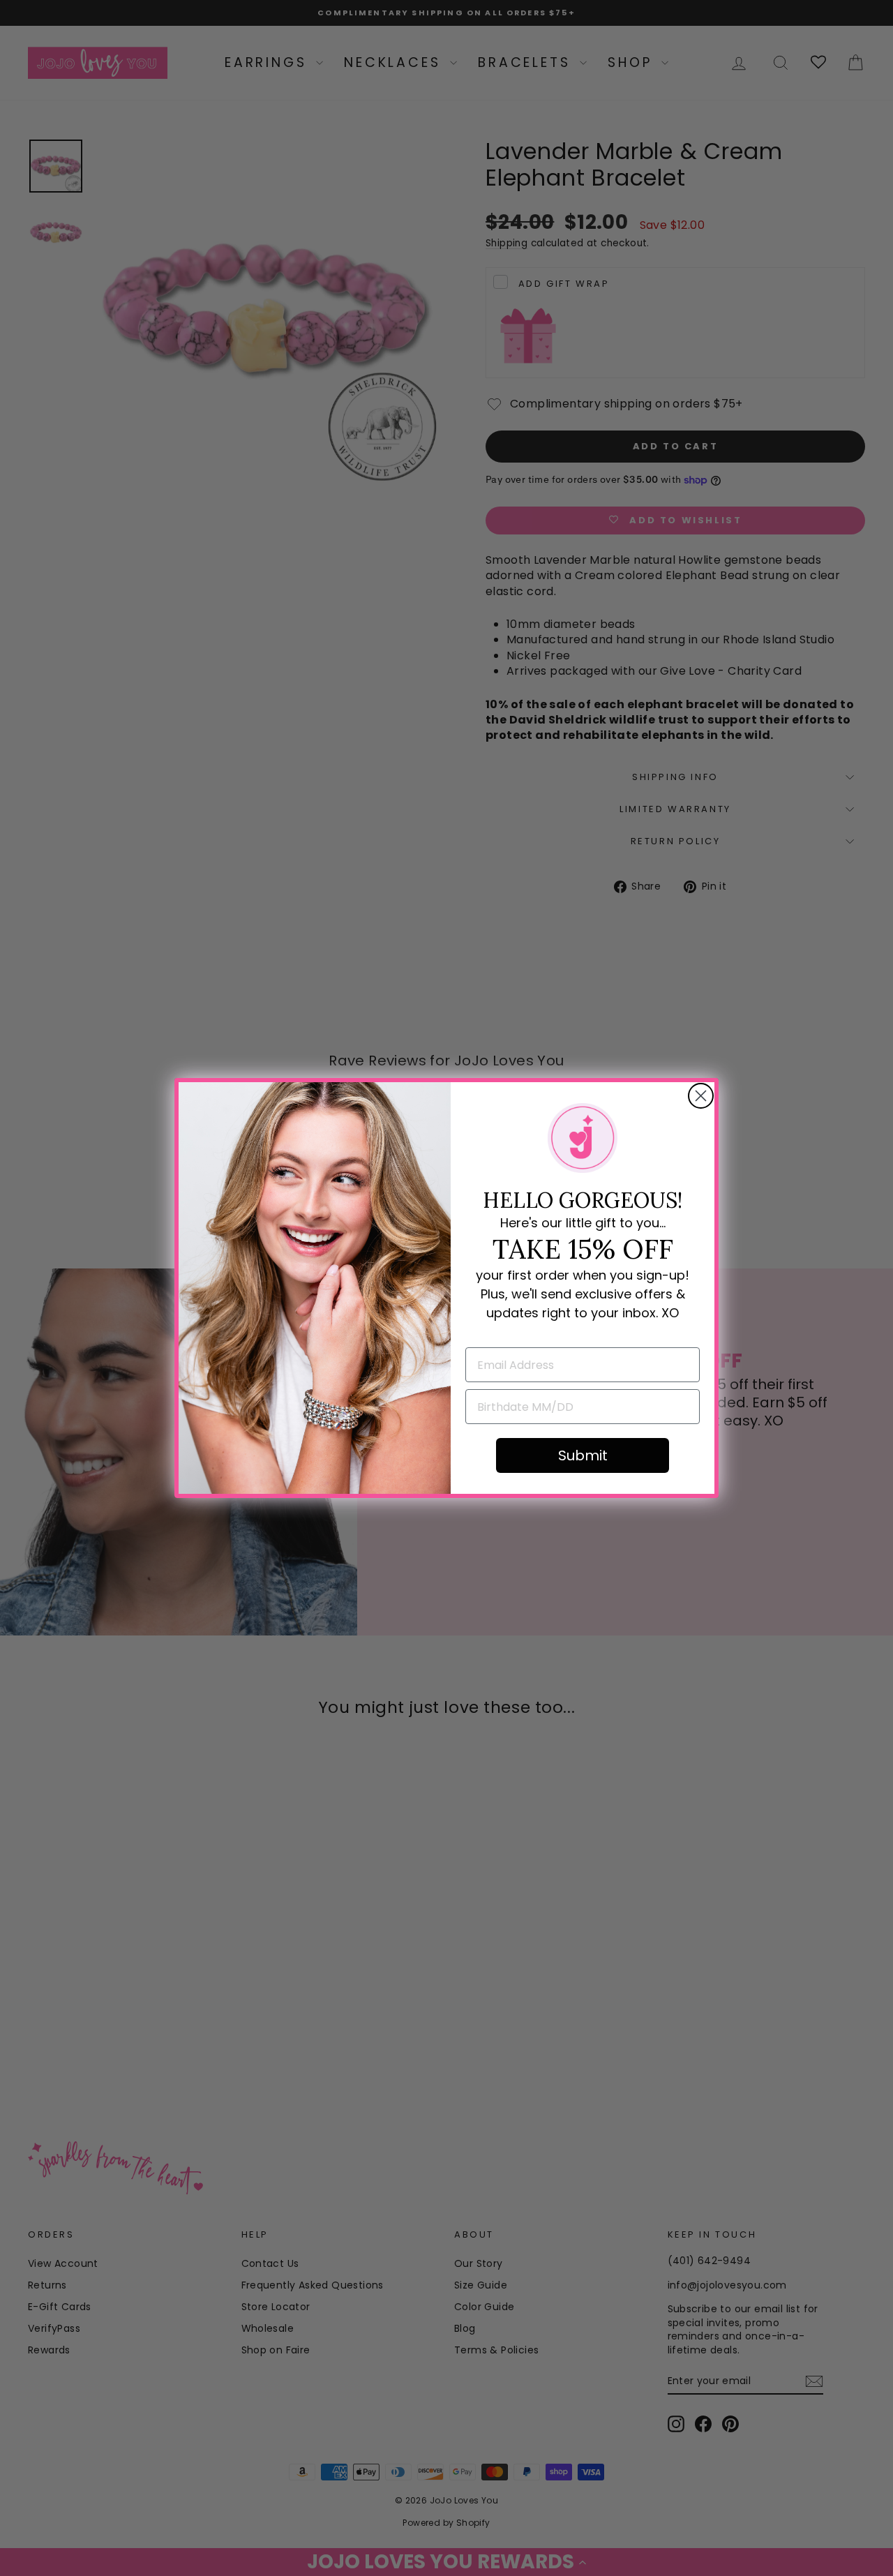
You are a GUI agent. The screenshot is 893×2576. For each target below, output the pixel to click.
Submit (583, 1455)
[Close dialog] (701, 1096)
